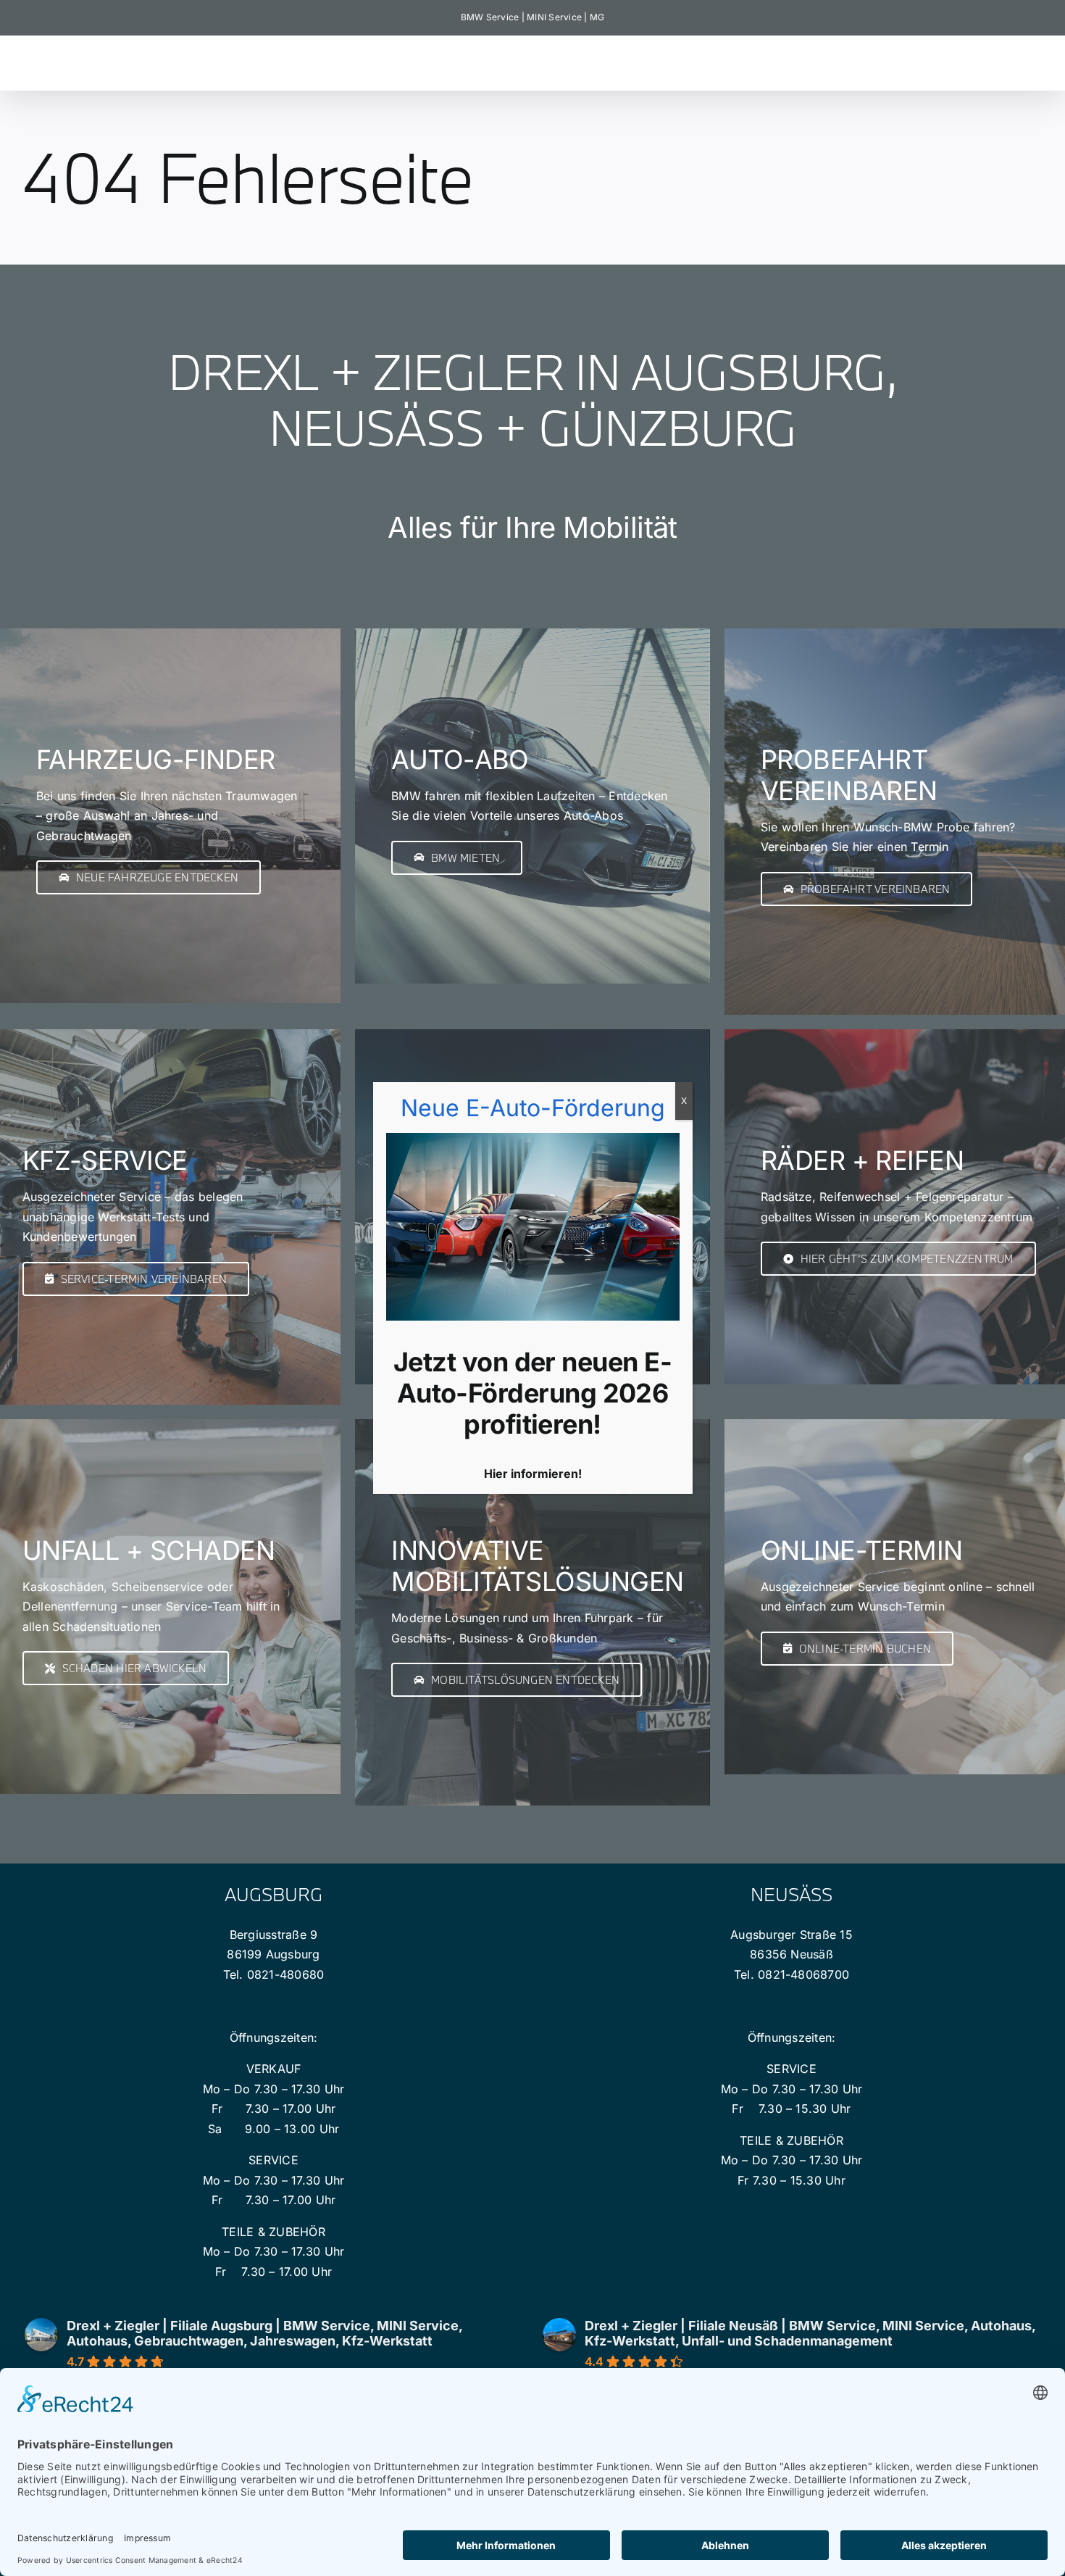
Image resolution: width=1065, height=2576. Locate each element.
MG (597, 17)
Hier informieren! (533, 1474)
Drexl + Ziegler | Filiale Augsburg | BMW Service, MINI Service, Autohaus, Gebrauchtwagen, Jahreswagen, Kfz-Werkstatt (264, 2333)
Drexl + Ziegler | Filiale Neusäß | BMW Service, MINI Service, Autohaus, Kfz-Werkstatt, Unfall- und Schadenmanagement (810, 2333)
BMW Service (490, 17)
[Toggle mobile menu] (1036, 58)
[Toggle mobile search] (1006, 58)
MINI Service (554, 17)
